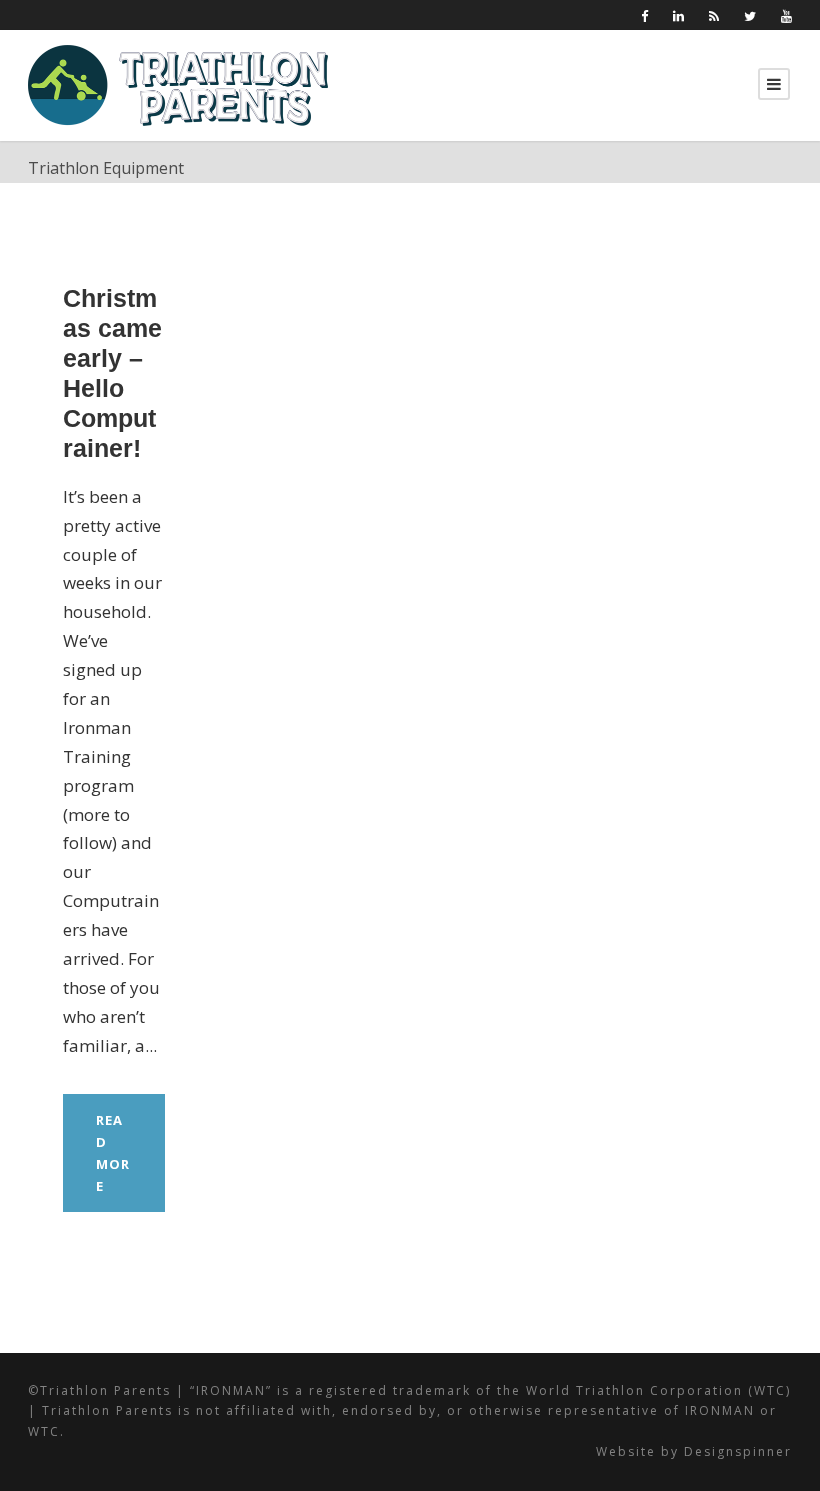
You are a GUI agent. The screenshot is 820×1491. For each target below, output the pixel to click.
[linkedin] (678, 16)
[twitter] (750, 16)
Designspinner (738, 1451)
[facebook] (644, 16)
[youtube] (786, 16)
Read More (112, 1153)
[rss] (714, 16)
